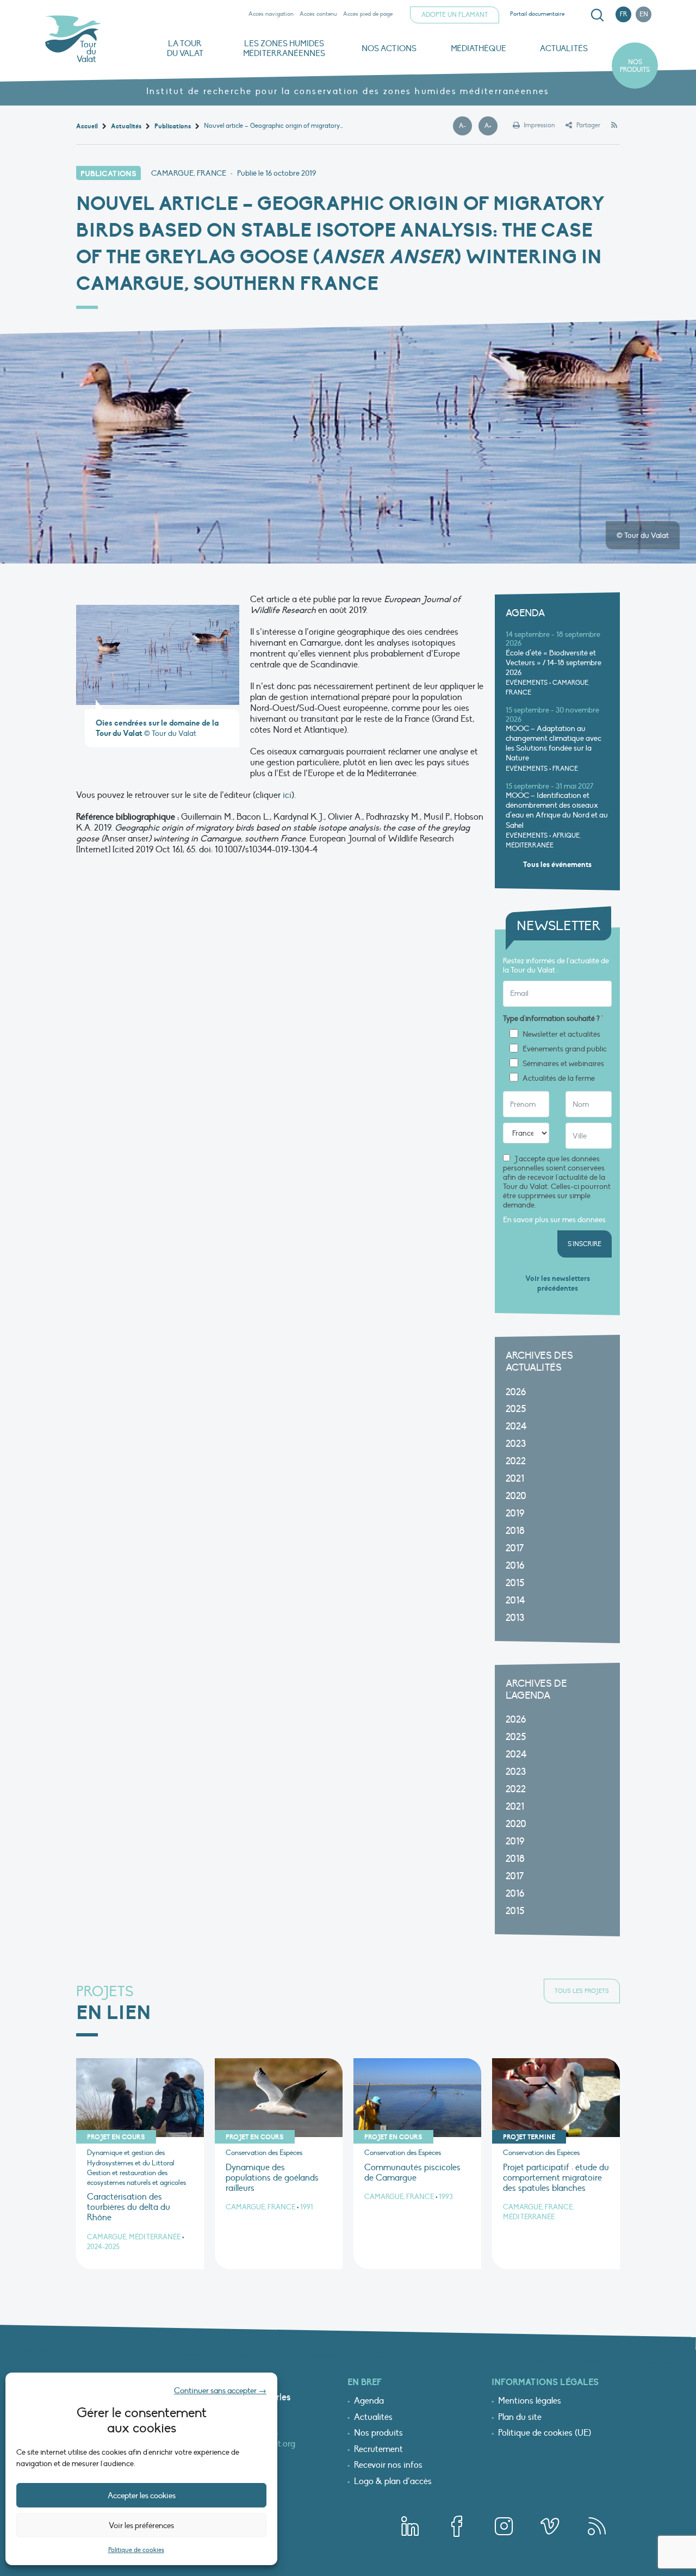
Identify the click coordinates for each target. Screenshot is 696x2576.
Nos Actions (389, 48)
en (644, 14)
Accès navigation (271, 14)
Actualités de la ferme (559, 1079)
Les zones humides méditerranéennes (284, 48)
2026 (516, 1392)
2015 (515, 1583)
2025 (516, 1409)
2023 (516, 1444)
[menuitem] (595, 15)
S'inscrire (585, 1244)
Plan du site (520, 2418)
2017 (515, 1548)
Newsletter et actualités (561, 1035)
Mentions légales (530, 2401)
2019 (515, 1513)
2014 (515, 1600)
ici (287, 795)
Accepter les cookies (142, 2496)
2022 (516, 1461)
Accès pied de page (368, 14)
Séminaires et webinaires (563, 1064)
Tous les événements (557, 865)
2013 (515, 1618)
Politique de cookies (136, 2550)
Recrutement (378, 2450)
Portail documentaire (537, 14)
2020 (516, 1496)
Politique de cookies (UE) (545, 2433)
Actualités (564, 48)
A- (465, 126)
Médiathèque (478, 48)
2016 (515, 1566)
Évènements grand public (565, 1049)
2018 (515, 1531)
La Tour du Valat (185, 48)
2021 (515, 1479)
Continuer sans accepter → (220, 2391)
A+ (491, 126)
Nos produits (635, 66)
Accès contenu (318, 14)
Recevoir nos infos (388, 2466)
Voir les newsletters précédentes (558, 1283)
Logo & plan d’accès (393, 2482)
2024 (516, 1426)
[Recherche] (597, 15)
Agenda (369, 2401)
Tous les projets (582, 1991)
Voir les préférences (141, 2525)
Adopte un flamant (455, 15)
